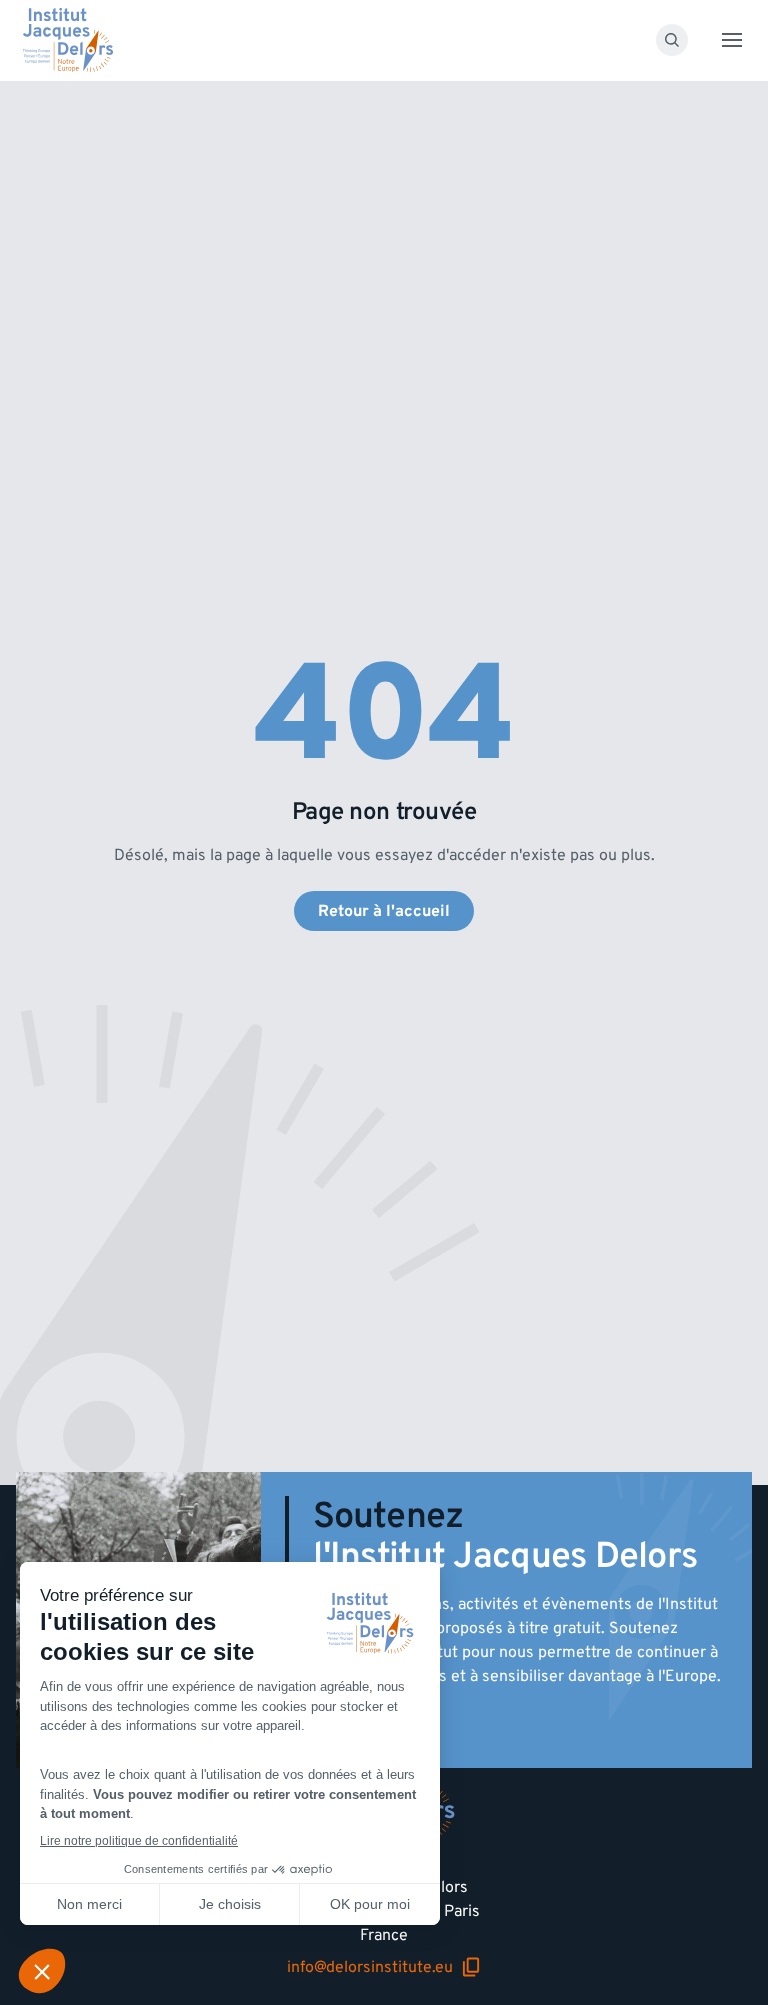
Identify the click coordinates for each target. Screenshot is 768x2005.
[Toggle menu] (732, 40)
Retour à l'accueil (384, 911)
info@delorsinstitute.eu (384, 1967)
